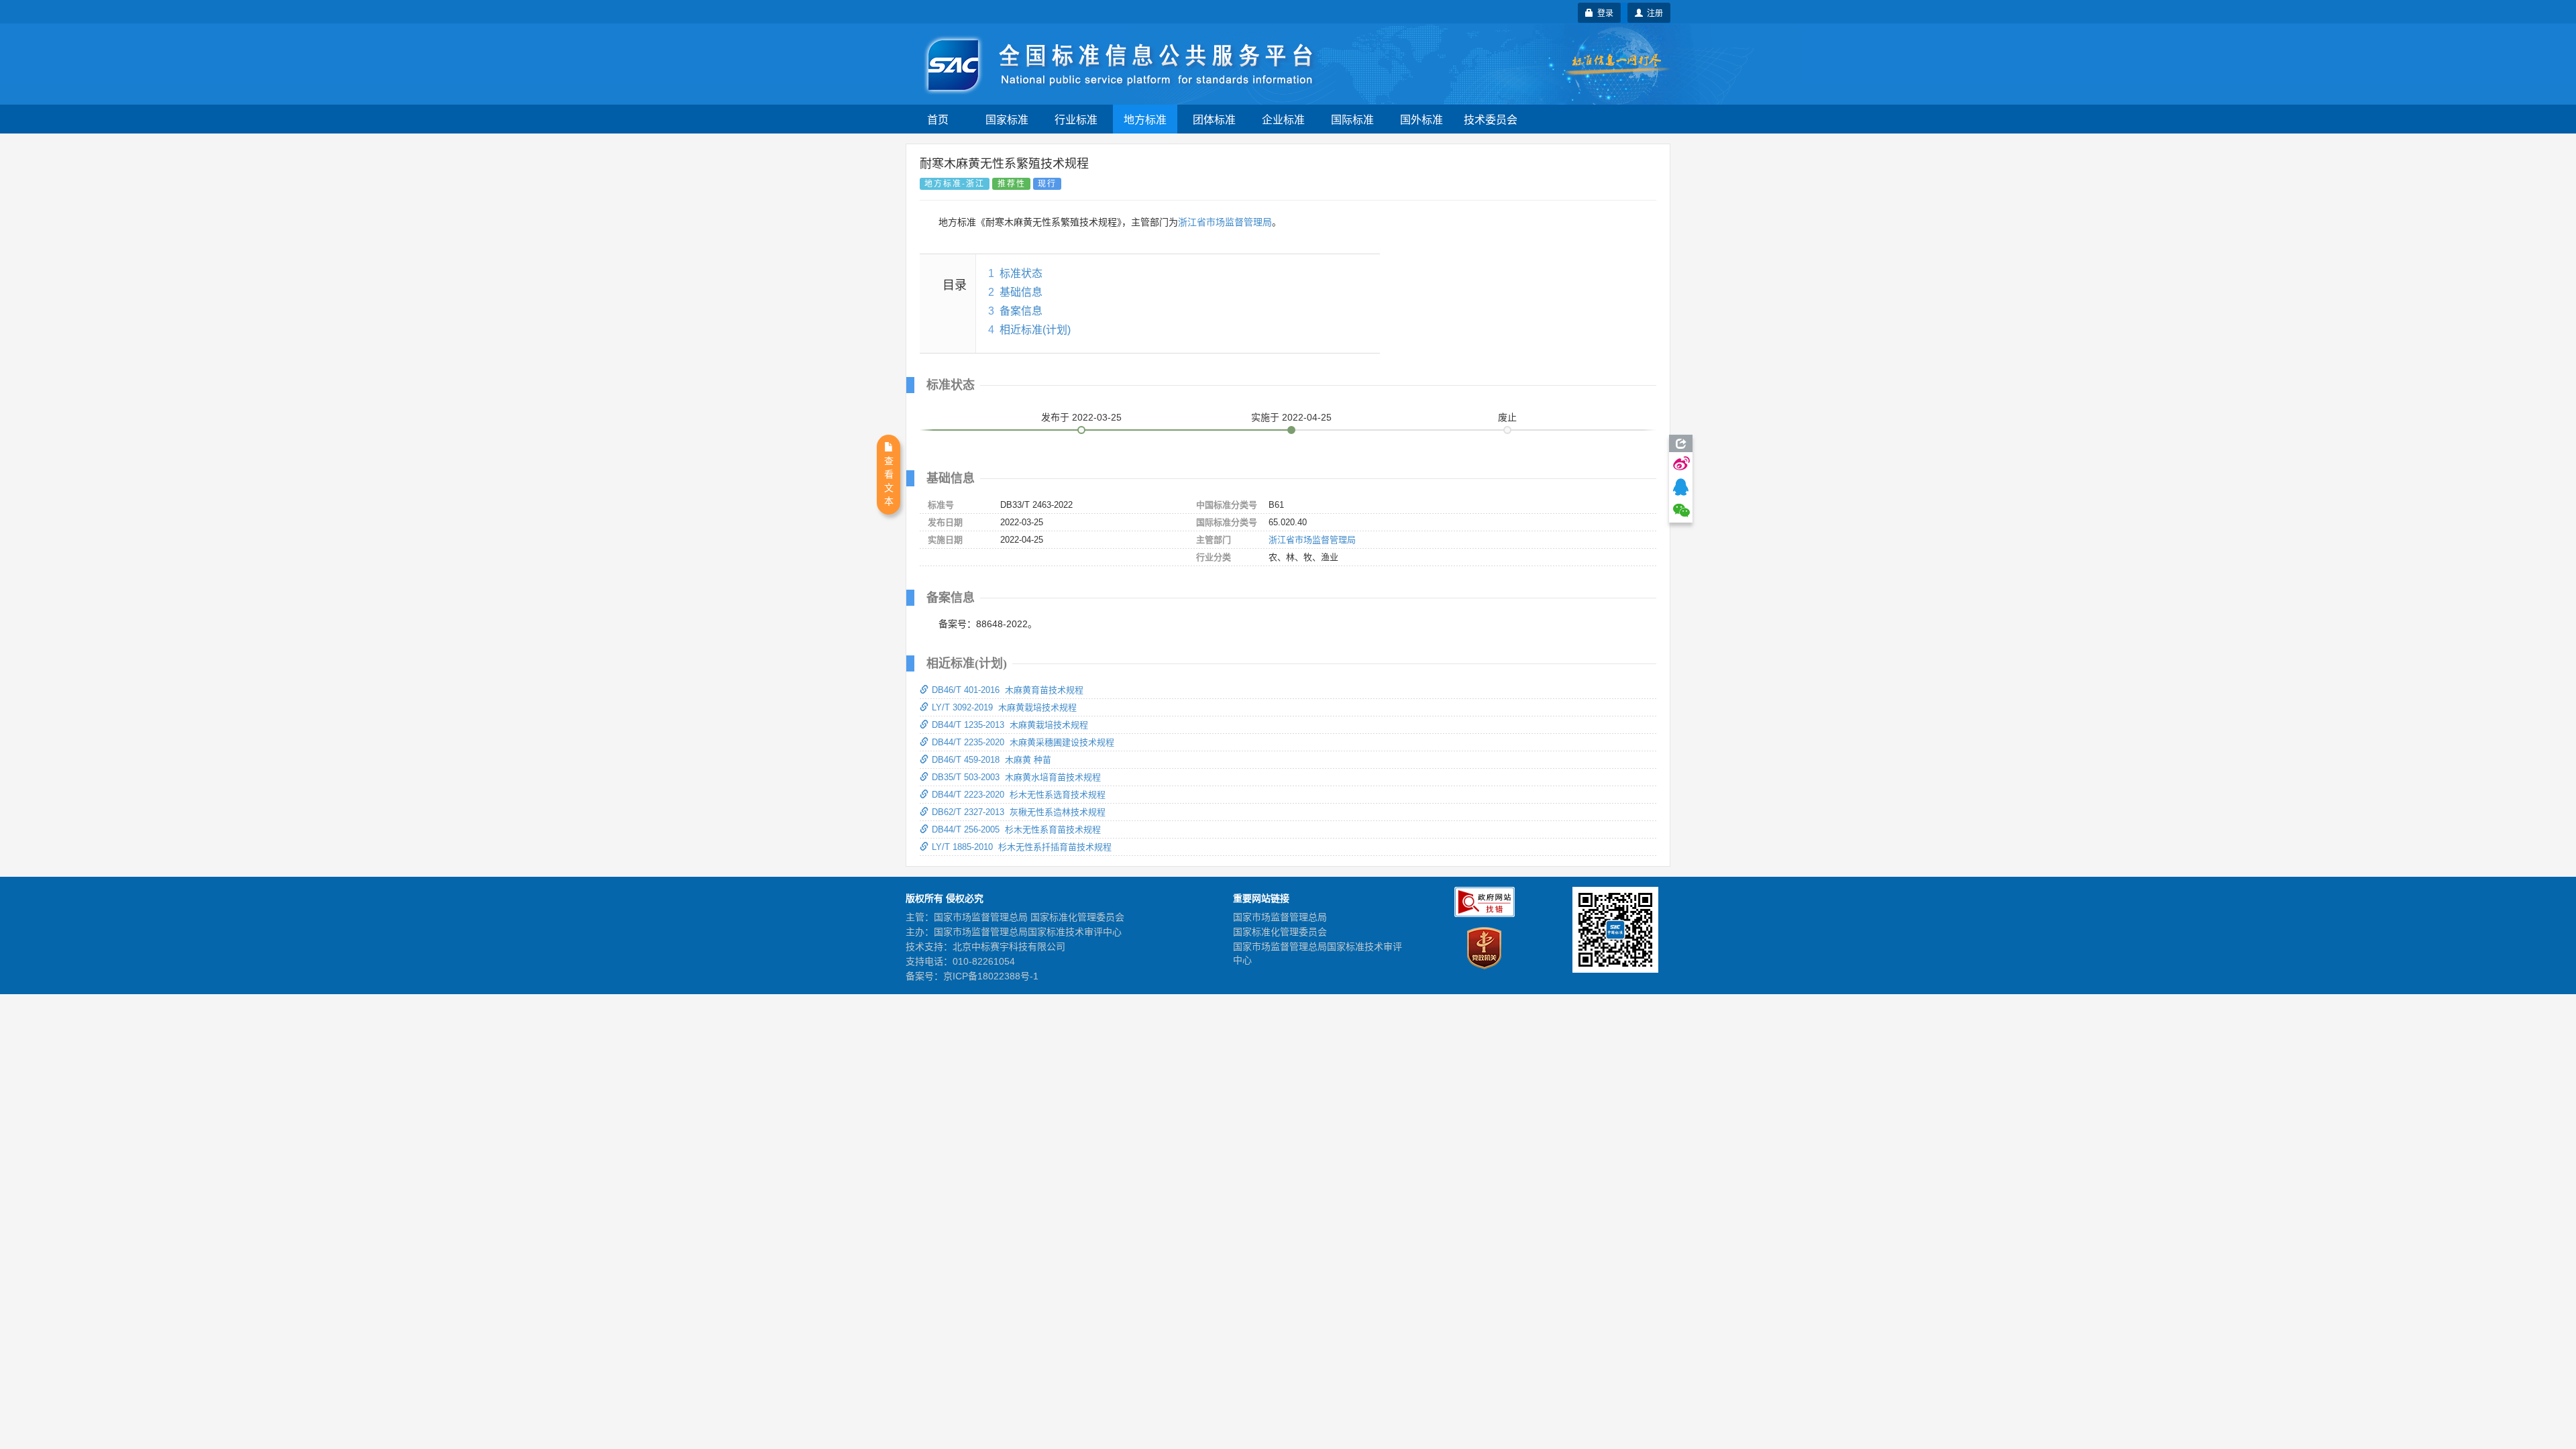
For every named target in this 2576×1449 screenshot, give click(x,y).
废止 (1507, 417)
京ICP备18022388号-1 (991, 976)
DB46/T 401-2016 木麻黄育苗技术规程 (1008, 690)
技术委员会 (1491, 119)
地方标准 (1145, 119)
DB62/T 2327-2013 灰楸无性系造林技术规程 (1019, 812)
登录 (1603, 12)
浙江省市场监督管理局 (1225, 222)
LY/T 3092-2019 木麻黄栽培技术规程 (1004, 707)
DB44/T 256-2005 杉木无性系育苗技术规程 (1016, 829)
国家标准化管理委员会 (1280, 932)
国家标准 (1007, 119)
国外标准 (1421, 119)
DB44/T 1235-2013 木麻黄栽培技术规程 (1010, 725)
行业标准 (1076, 119)
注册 (1653, 12)
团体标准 (1214, 119)
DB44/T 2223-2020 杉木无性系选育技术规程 (1019, 795)
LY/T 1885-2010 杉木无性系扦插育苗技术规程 (1022, 847)
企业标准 (1283, 119)
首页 (938, 119)
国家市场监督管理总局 (1280, 917)
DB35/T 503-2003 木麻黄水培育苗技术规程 (1016, 777)
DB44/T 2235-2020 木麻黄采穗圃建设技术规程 (1023, 742)
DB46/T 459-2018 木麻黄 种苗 (991, 760)
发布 (1081, 417)
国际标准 (1352, 119)
